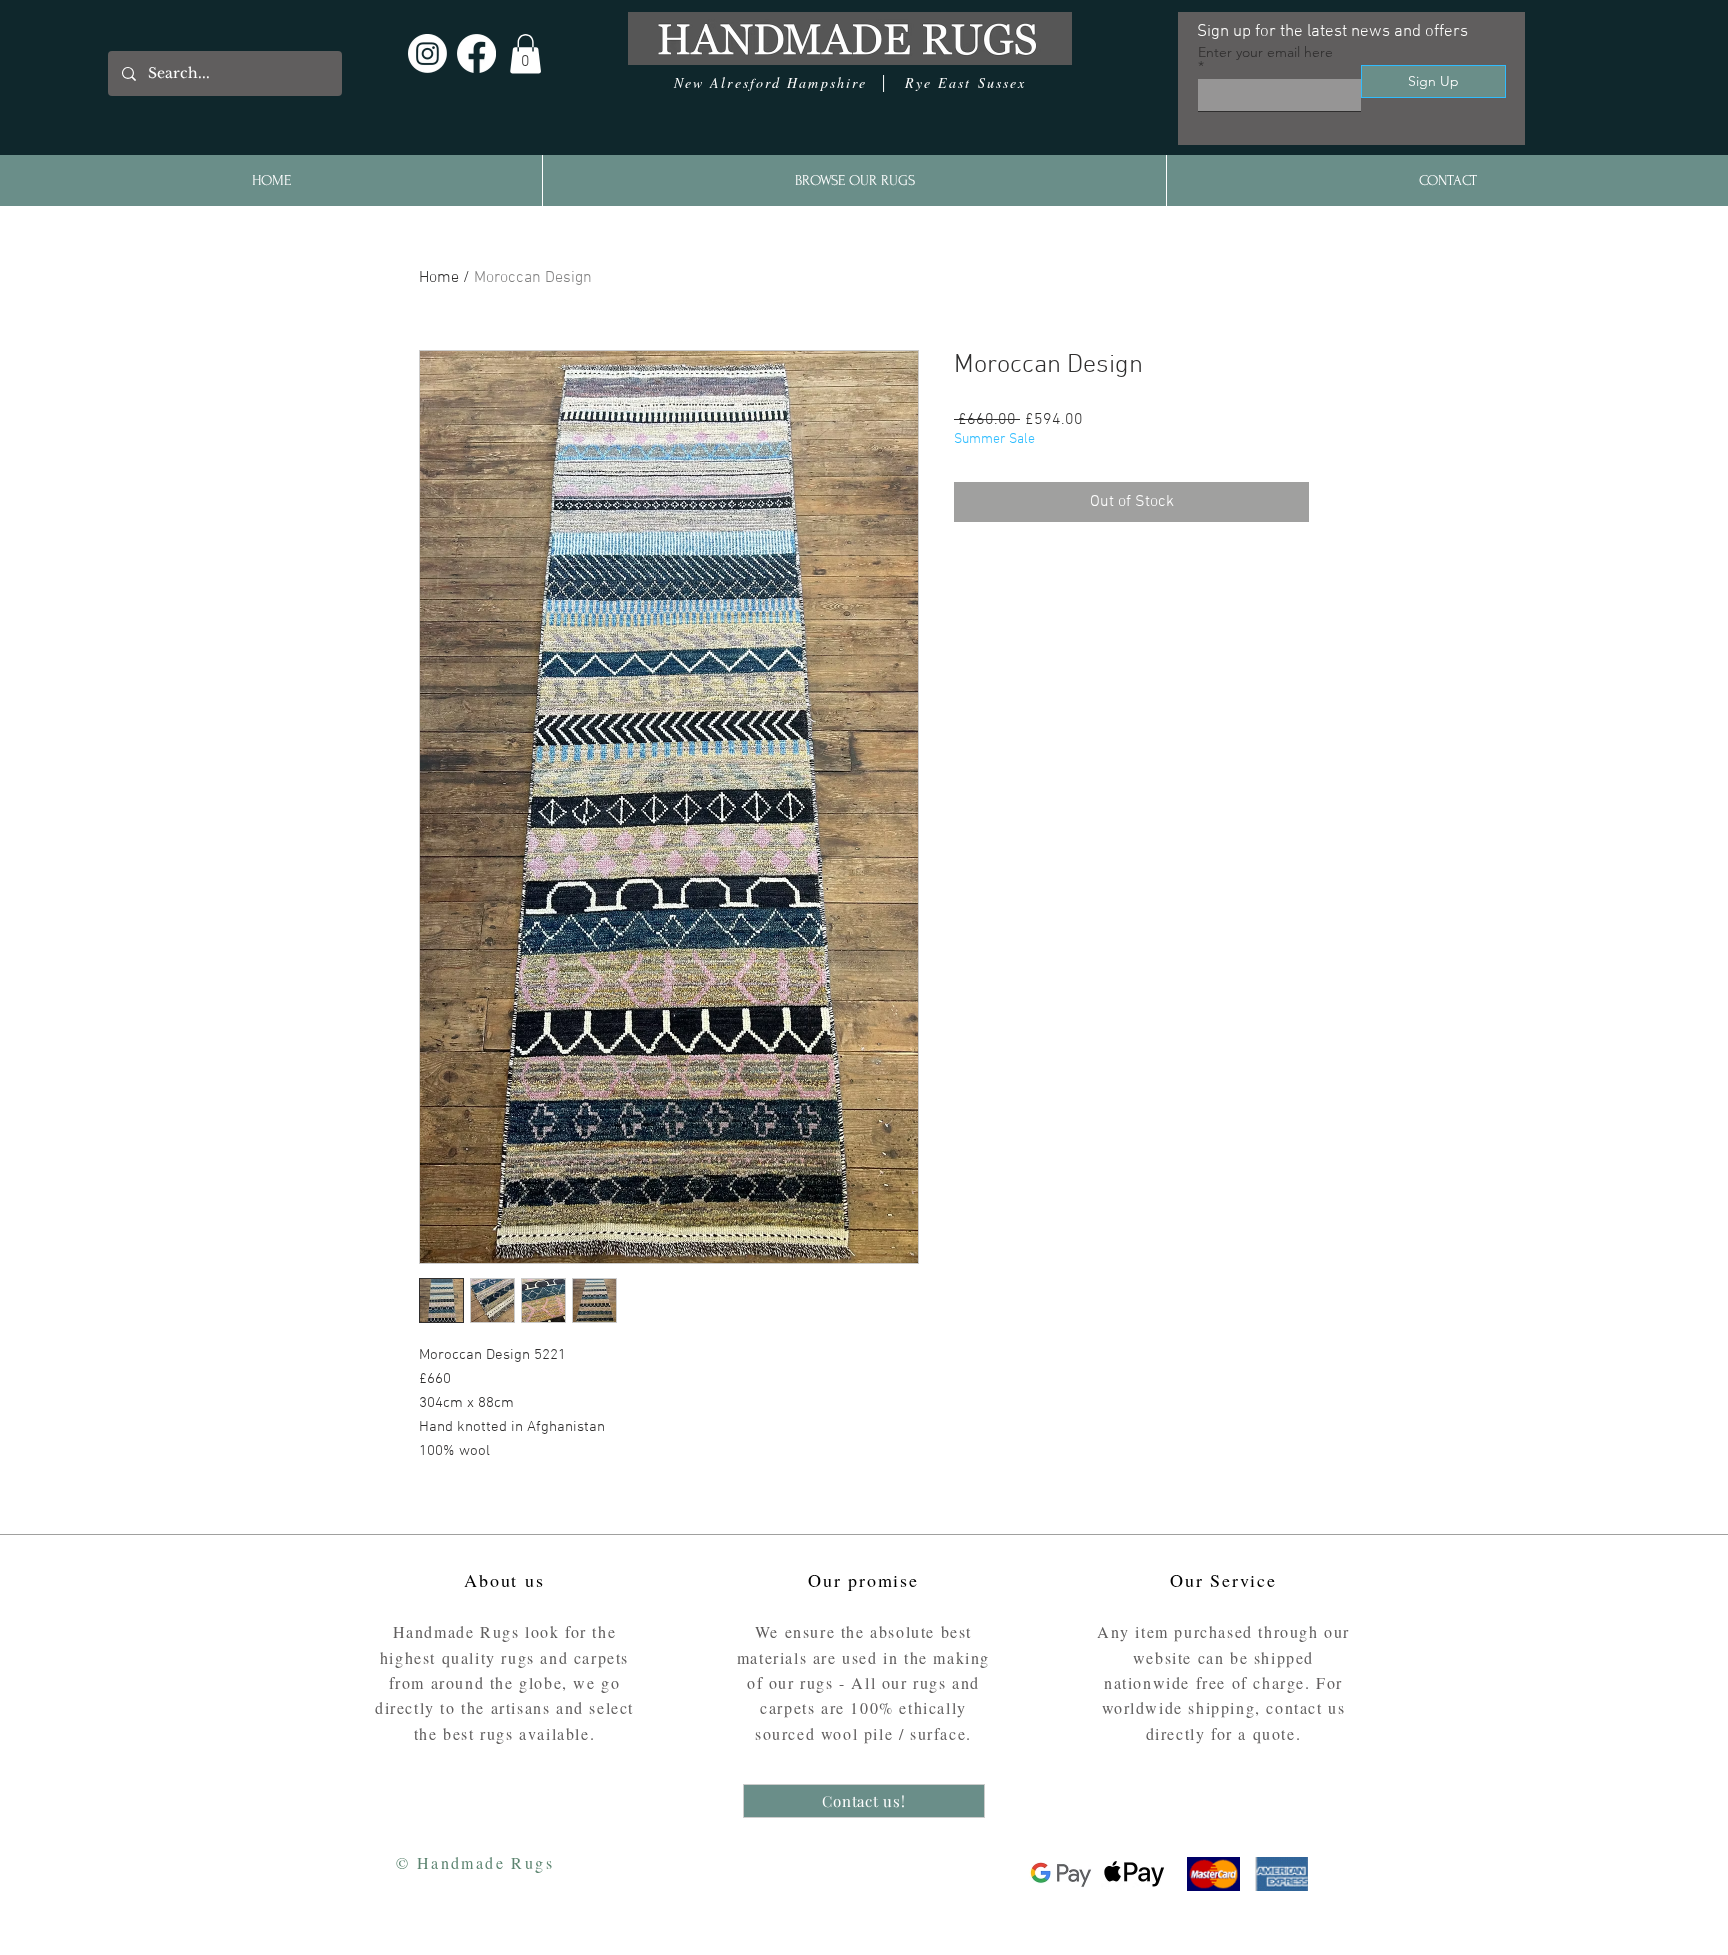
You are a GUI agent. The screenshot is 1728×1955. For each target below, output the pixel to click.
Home (439, 278)
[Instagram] (427, 53)
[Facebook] (476, 53)
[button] (525, 53)
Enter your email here (1265, 53)
